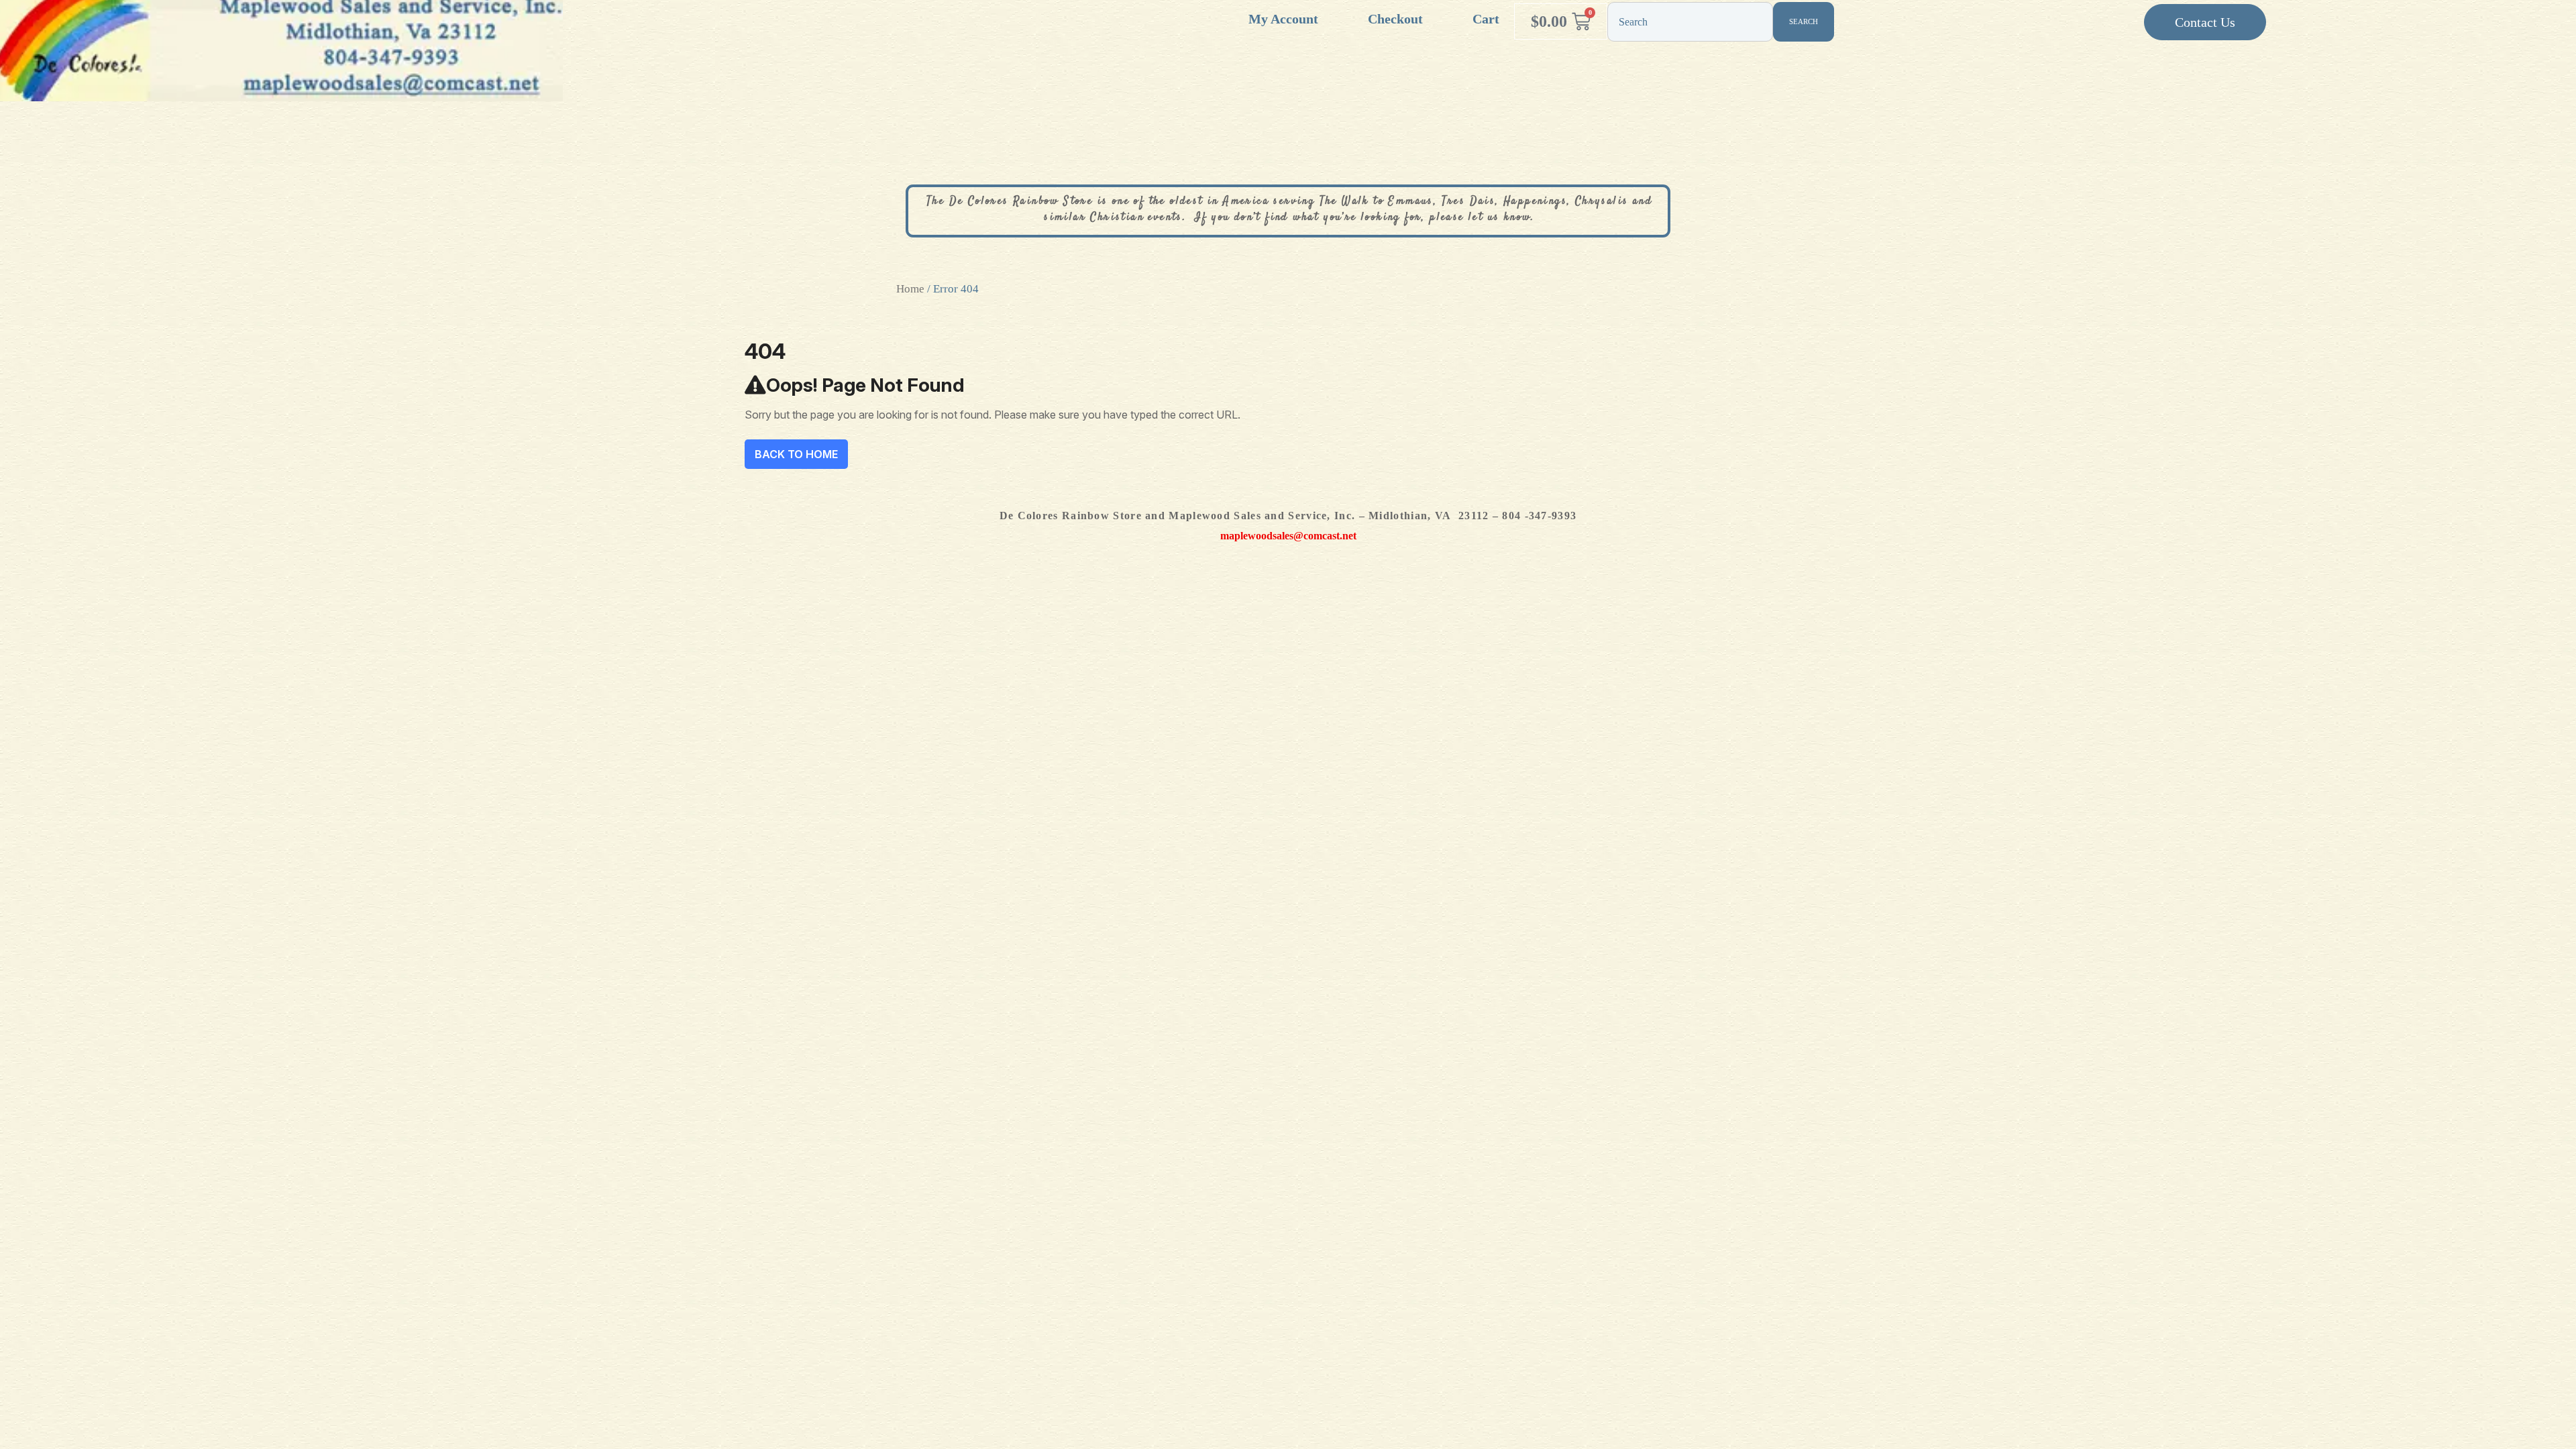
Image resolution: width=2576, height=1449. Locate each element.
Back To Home (796, 454)
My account (1283, 19)
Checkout (1395, 19)
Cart (1486, 19)
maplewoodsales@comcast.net (1288, 536)
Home (910, 289)
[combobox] (1690, 22)
